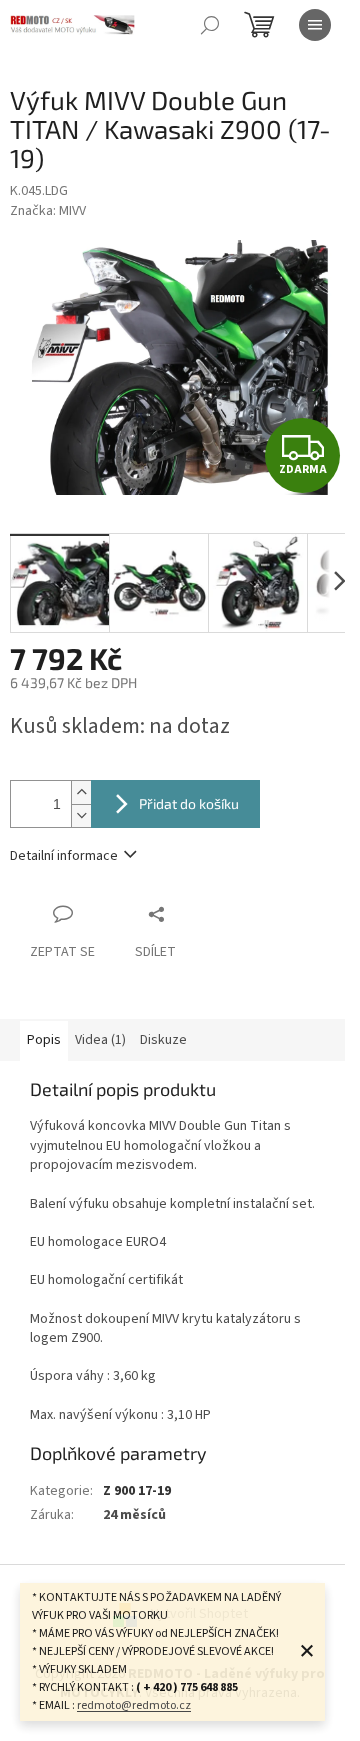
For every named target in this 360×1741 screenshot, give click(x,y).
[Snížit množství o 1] (81, 815)
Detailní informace (64, 856)
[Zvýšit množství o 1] (81, 792)
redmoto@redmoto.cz (134, 1705)
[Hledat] (210, 25)
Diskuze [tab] (163, 1040)
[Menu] (315, 25)
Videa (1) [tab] (100, 1040)
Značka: (48, 211)
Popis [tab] (44, 1040)
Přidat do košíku (189, 803)
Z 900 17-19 (137, 1491)
